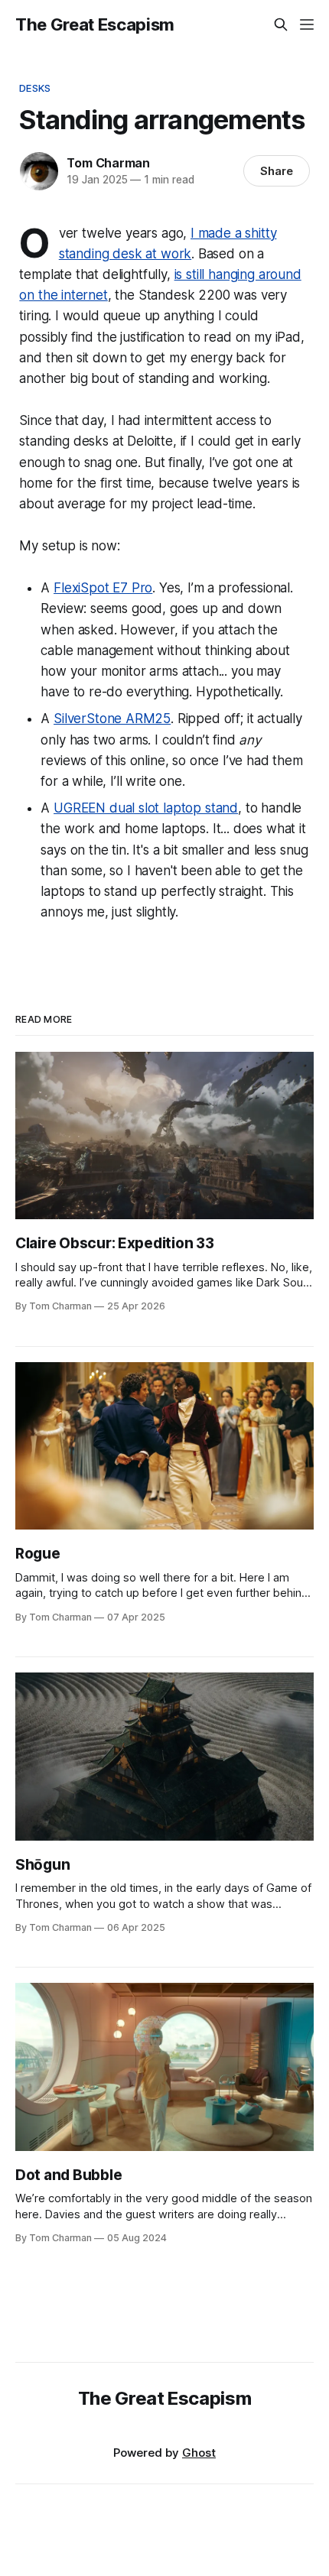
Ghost (199, 2453)
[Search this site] (281, 24)
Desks (35, 88)
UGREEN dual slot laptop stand (146, 808)
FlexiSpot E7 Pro (103, 588)
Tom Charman (108, 163)
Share (277, 171)
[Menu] (307, 24)
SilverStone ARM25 (112, 719)
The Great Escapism (95, 24)
